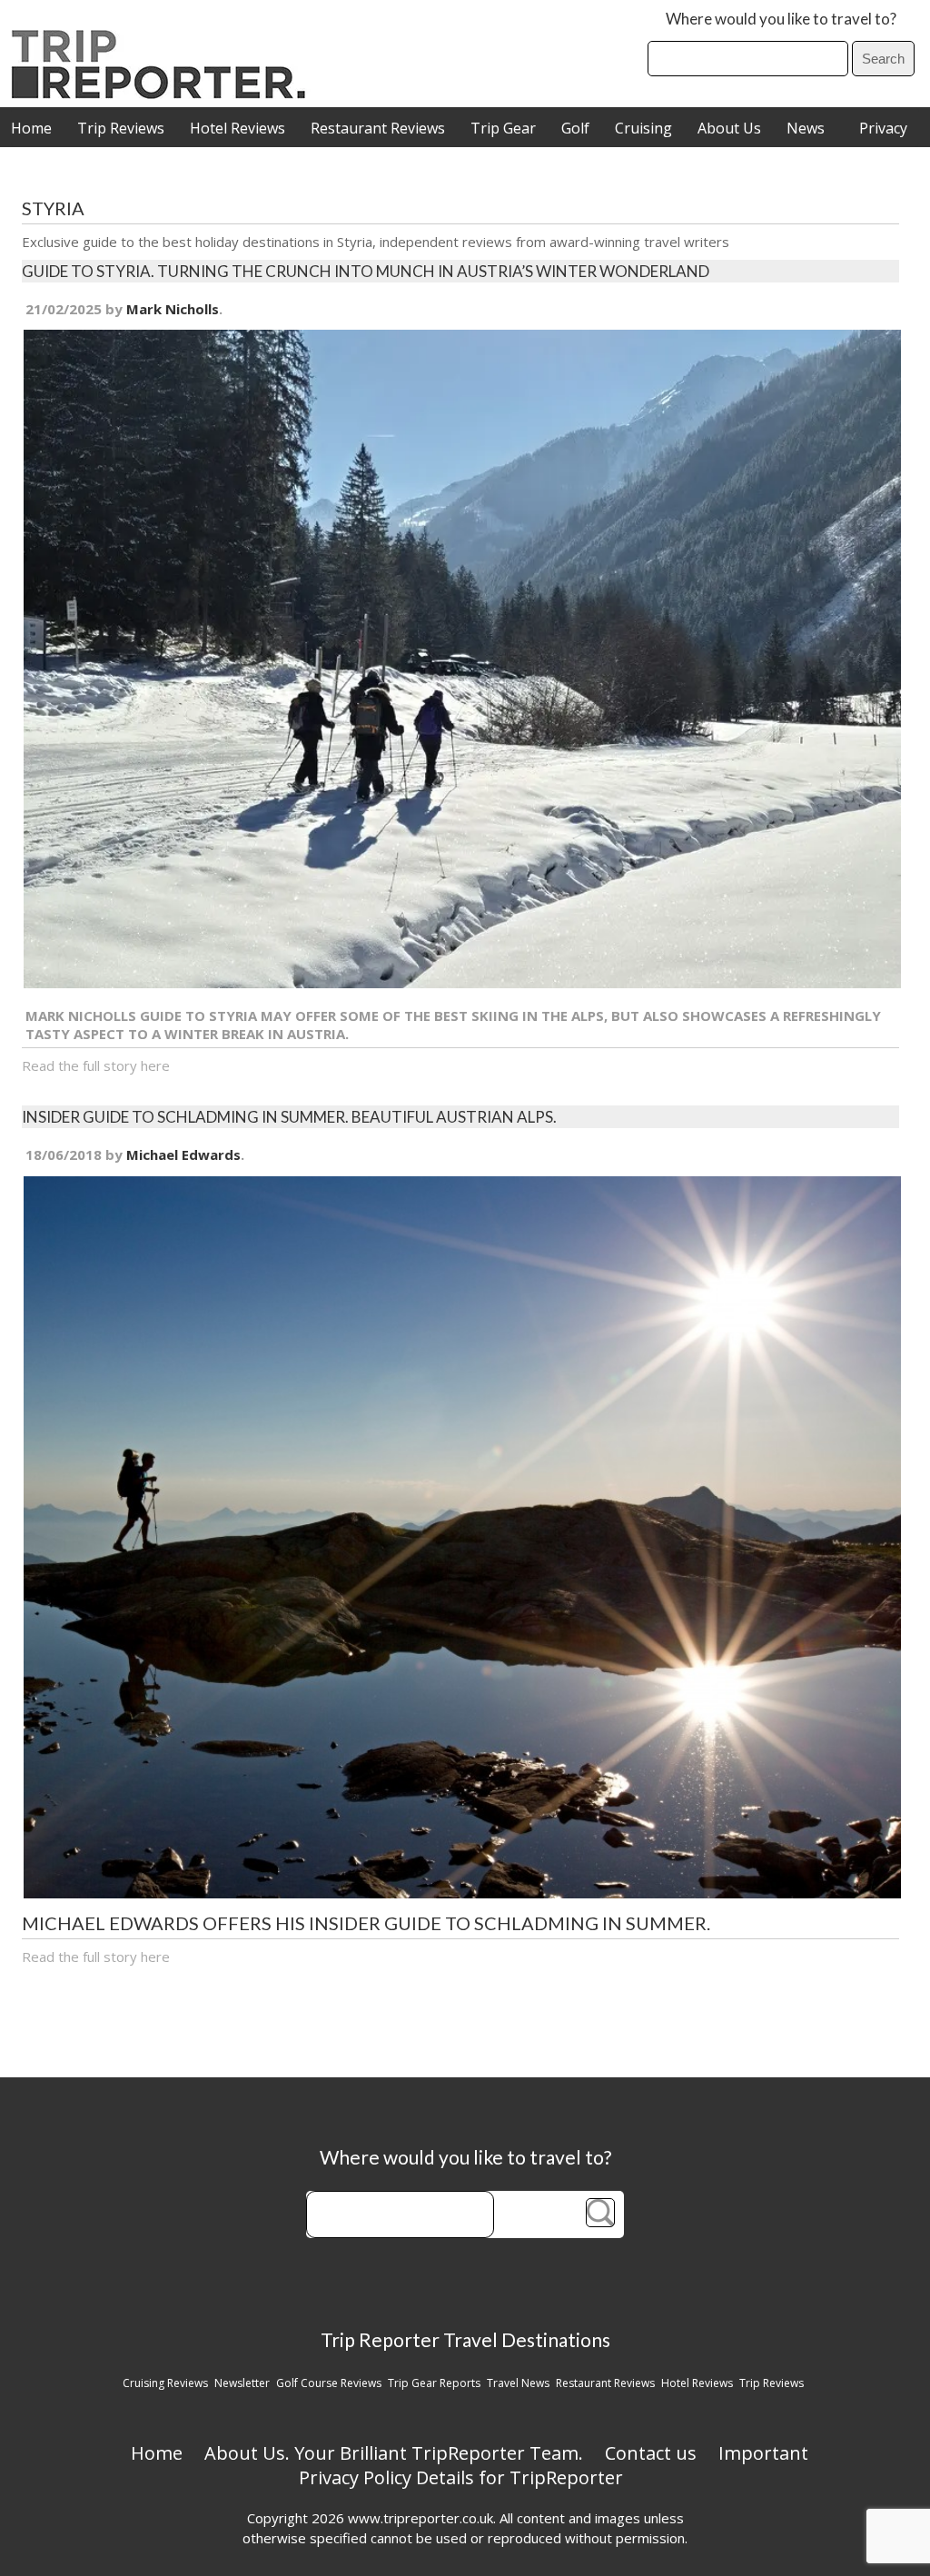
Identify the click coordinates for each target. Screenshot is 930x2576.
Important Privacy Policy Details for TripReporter (554, 2465)
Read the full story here (96, 1065)
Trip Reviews (121, 128)
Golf (575, 128)
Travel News (518, 2383)
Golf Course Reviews (329, 2383)
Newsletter (242, 2383)
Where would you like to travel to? (781, 19)
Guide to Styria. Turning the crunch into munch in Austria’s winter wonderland (366, 271)
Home (31, 128)
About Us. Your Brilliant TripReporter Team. (394, 2453)
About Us (729, 128)
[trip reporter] (164, 94)
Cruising (643, 128)
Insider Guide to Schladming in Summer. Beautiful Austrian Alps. (289, 1117)
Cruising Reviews (165, 2383)
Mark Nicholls (173, 309)
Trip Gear (503, 128)
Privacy (883, 128)
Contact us (651, 2453)
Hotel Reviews (237, 128)
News (806, 128)
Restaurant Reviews (378, 128)
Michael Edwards (183, 1154)
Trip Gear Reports (434, 2383)
